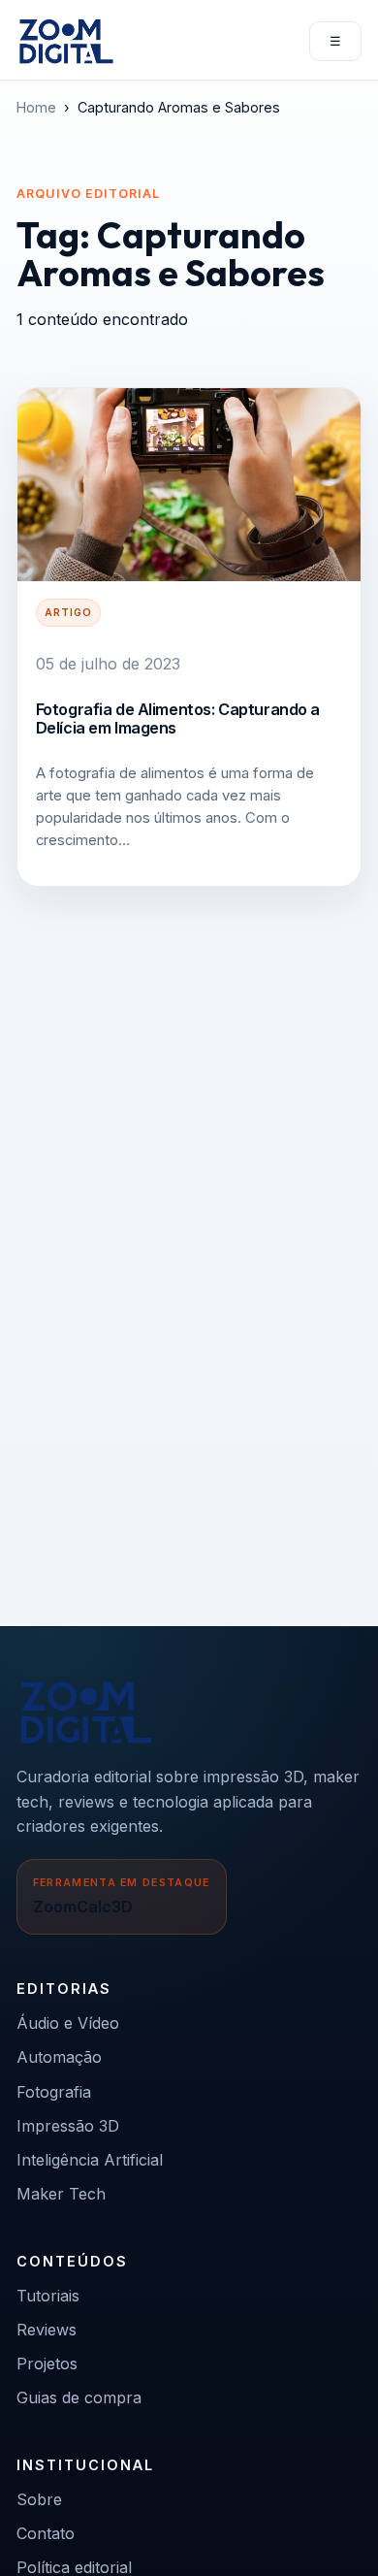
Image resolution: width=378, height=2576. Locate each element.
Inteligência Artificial (90, 2160)
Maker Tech (61, 2194)
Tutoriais (48, 2296)
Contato (46, 2533)
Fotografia (54, 2092)
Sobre (39, 2499)
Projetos (47, 2364)
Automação (59, 2057)
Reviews (47, 2330)
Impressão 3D (68, 2126)
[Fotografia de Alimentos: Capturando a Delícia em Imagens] (189, 485)
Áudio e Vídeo (68, 2023)
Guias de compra (79, 2397)
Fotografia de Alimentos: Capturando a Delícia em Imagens (178, 718)
